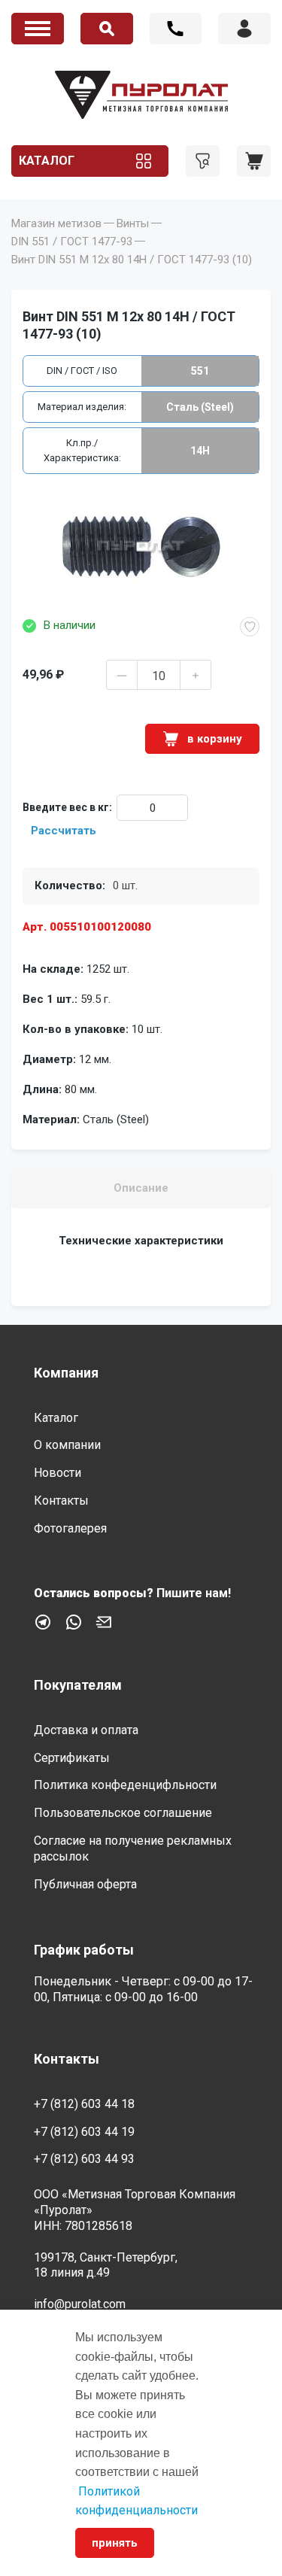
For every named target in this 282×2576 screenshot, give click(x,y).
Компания (66, 1373)
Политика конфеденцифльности (125, 1785)
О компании (67, 1445)
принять (115, 2543)
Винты (133, 223)
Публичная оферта (85, 1884)
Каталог (47, 161)
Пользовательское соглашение (123, 1813)
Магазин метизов (56, 223)
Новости (58, 1473)
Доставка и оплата (86, 1730)
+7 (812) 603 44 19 (84, 2132)
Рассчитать (64, 831)
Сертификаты (72, 1758)
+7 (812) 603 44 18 (176, 29)
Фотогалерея (70, 1528)
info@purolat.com (80, 2304)
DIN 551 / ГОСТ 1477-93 (72, 241)
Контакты (61, 1501)
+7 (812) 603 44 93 (84, 2159)
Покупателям (78, 1685)
